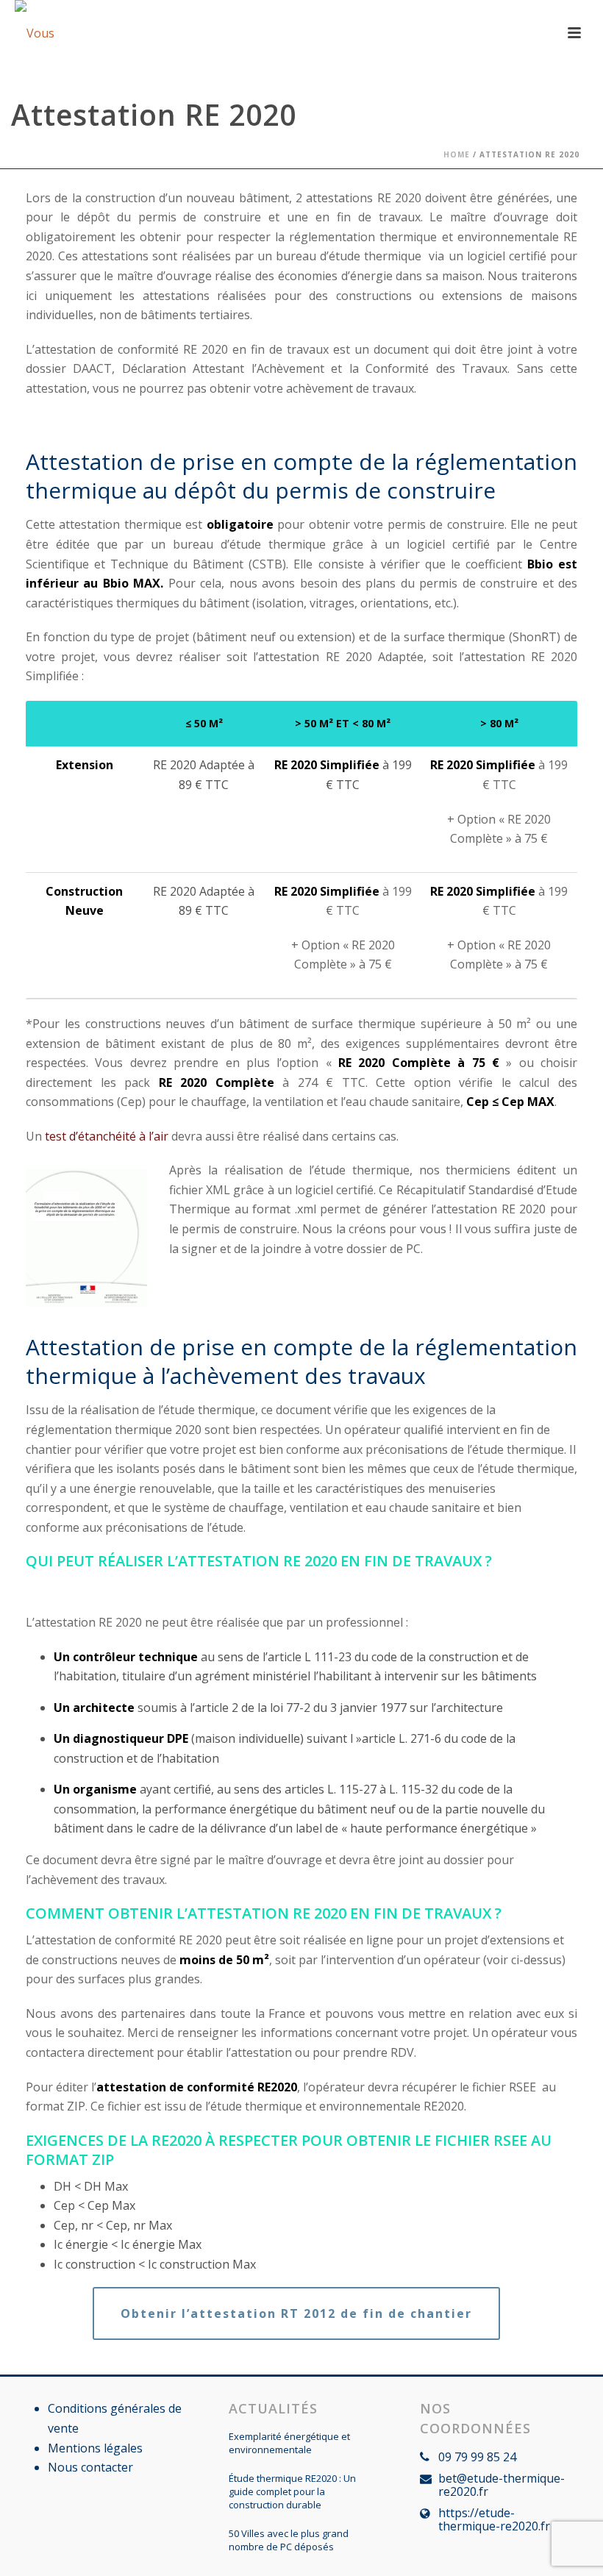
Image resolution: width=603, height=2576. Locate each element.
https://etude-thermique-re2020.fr (494, 2519)
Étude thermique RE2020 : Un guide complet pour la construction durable (292, 2491)
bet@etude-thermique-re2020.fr (502, 2485)
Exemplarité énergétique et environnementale (289, 2443)
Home (457, 154)
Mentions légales (95, 2448)
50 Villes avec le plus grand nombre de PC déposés (289, 2540)
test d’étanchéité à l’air (107, 1136)
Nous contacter (90, 2467)
